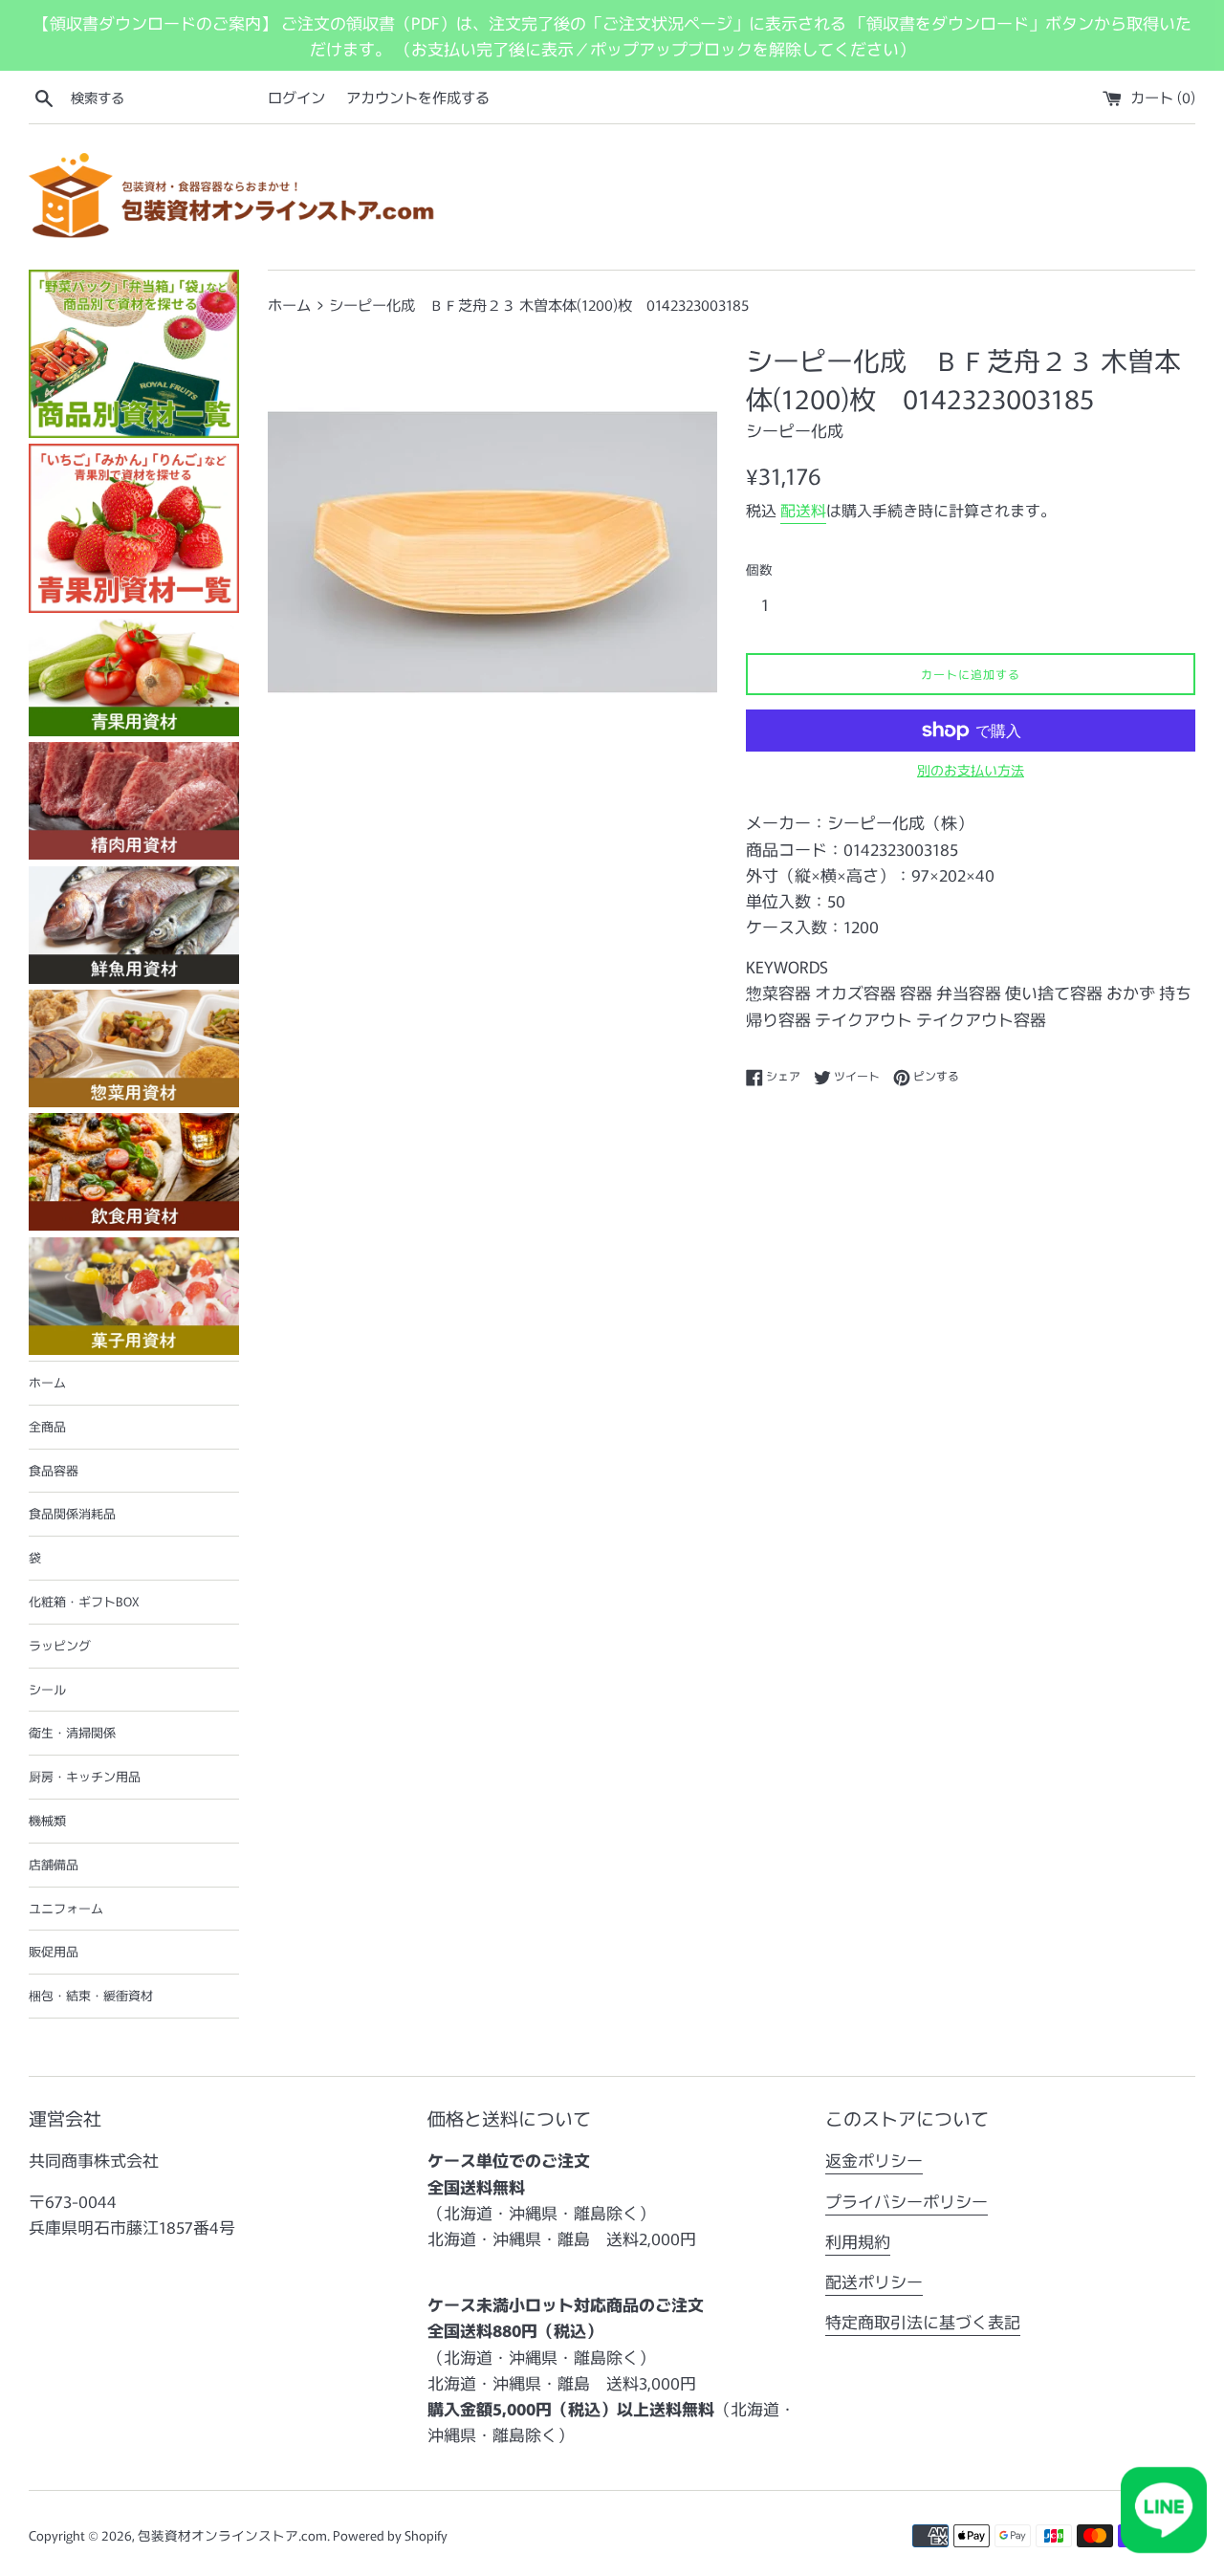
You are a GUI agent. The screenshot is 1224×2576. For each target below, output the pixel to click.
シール (47, 1689)
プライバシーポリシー (907, 2201)
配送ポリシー (874, 2281)
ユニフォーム (66, 1908)
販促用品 (54, 1951)
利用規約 (858, 2241)
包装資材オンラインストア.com (232, 2535)
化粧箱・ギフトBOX (84, 1601)
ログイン (296, 97)
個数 (759, 569)
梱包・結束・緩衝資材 (91, 1995)
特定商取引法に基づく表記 (923, 2321)
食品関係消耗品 (72, 1513)
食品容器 (54, 1470)
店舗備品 (54, 1864)
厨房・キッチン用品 (85, 1776)
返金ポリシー (874, 2160)
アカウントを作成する (418, 97)
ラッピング (60, 1645)
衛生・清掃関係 (72, 1732)
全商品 (47, 1426)
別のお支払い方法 (971, 770)
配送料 (803, 510)
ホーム (47, 1382)
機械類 (47, 1820)
